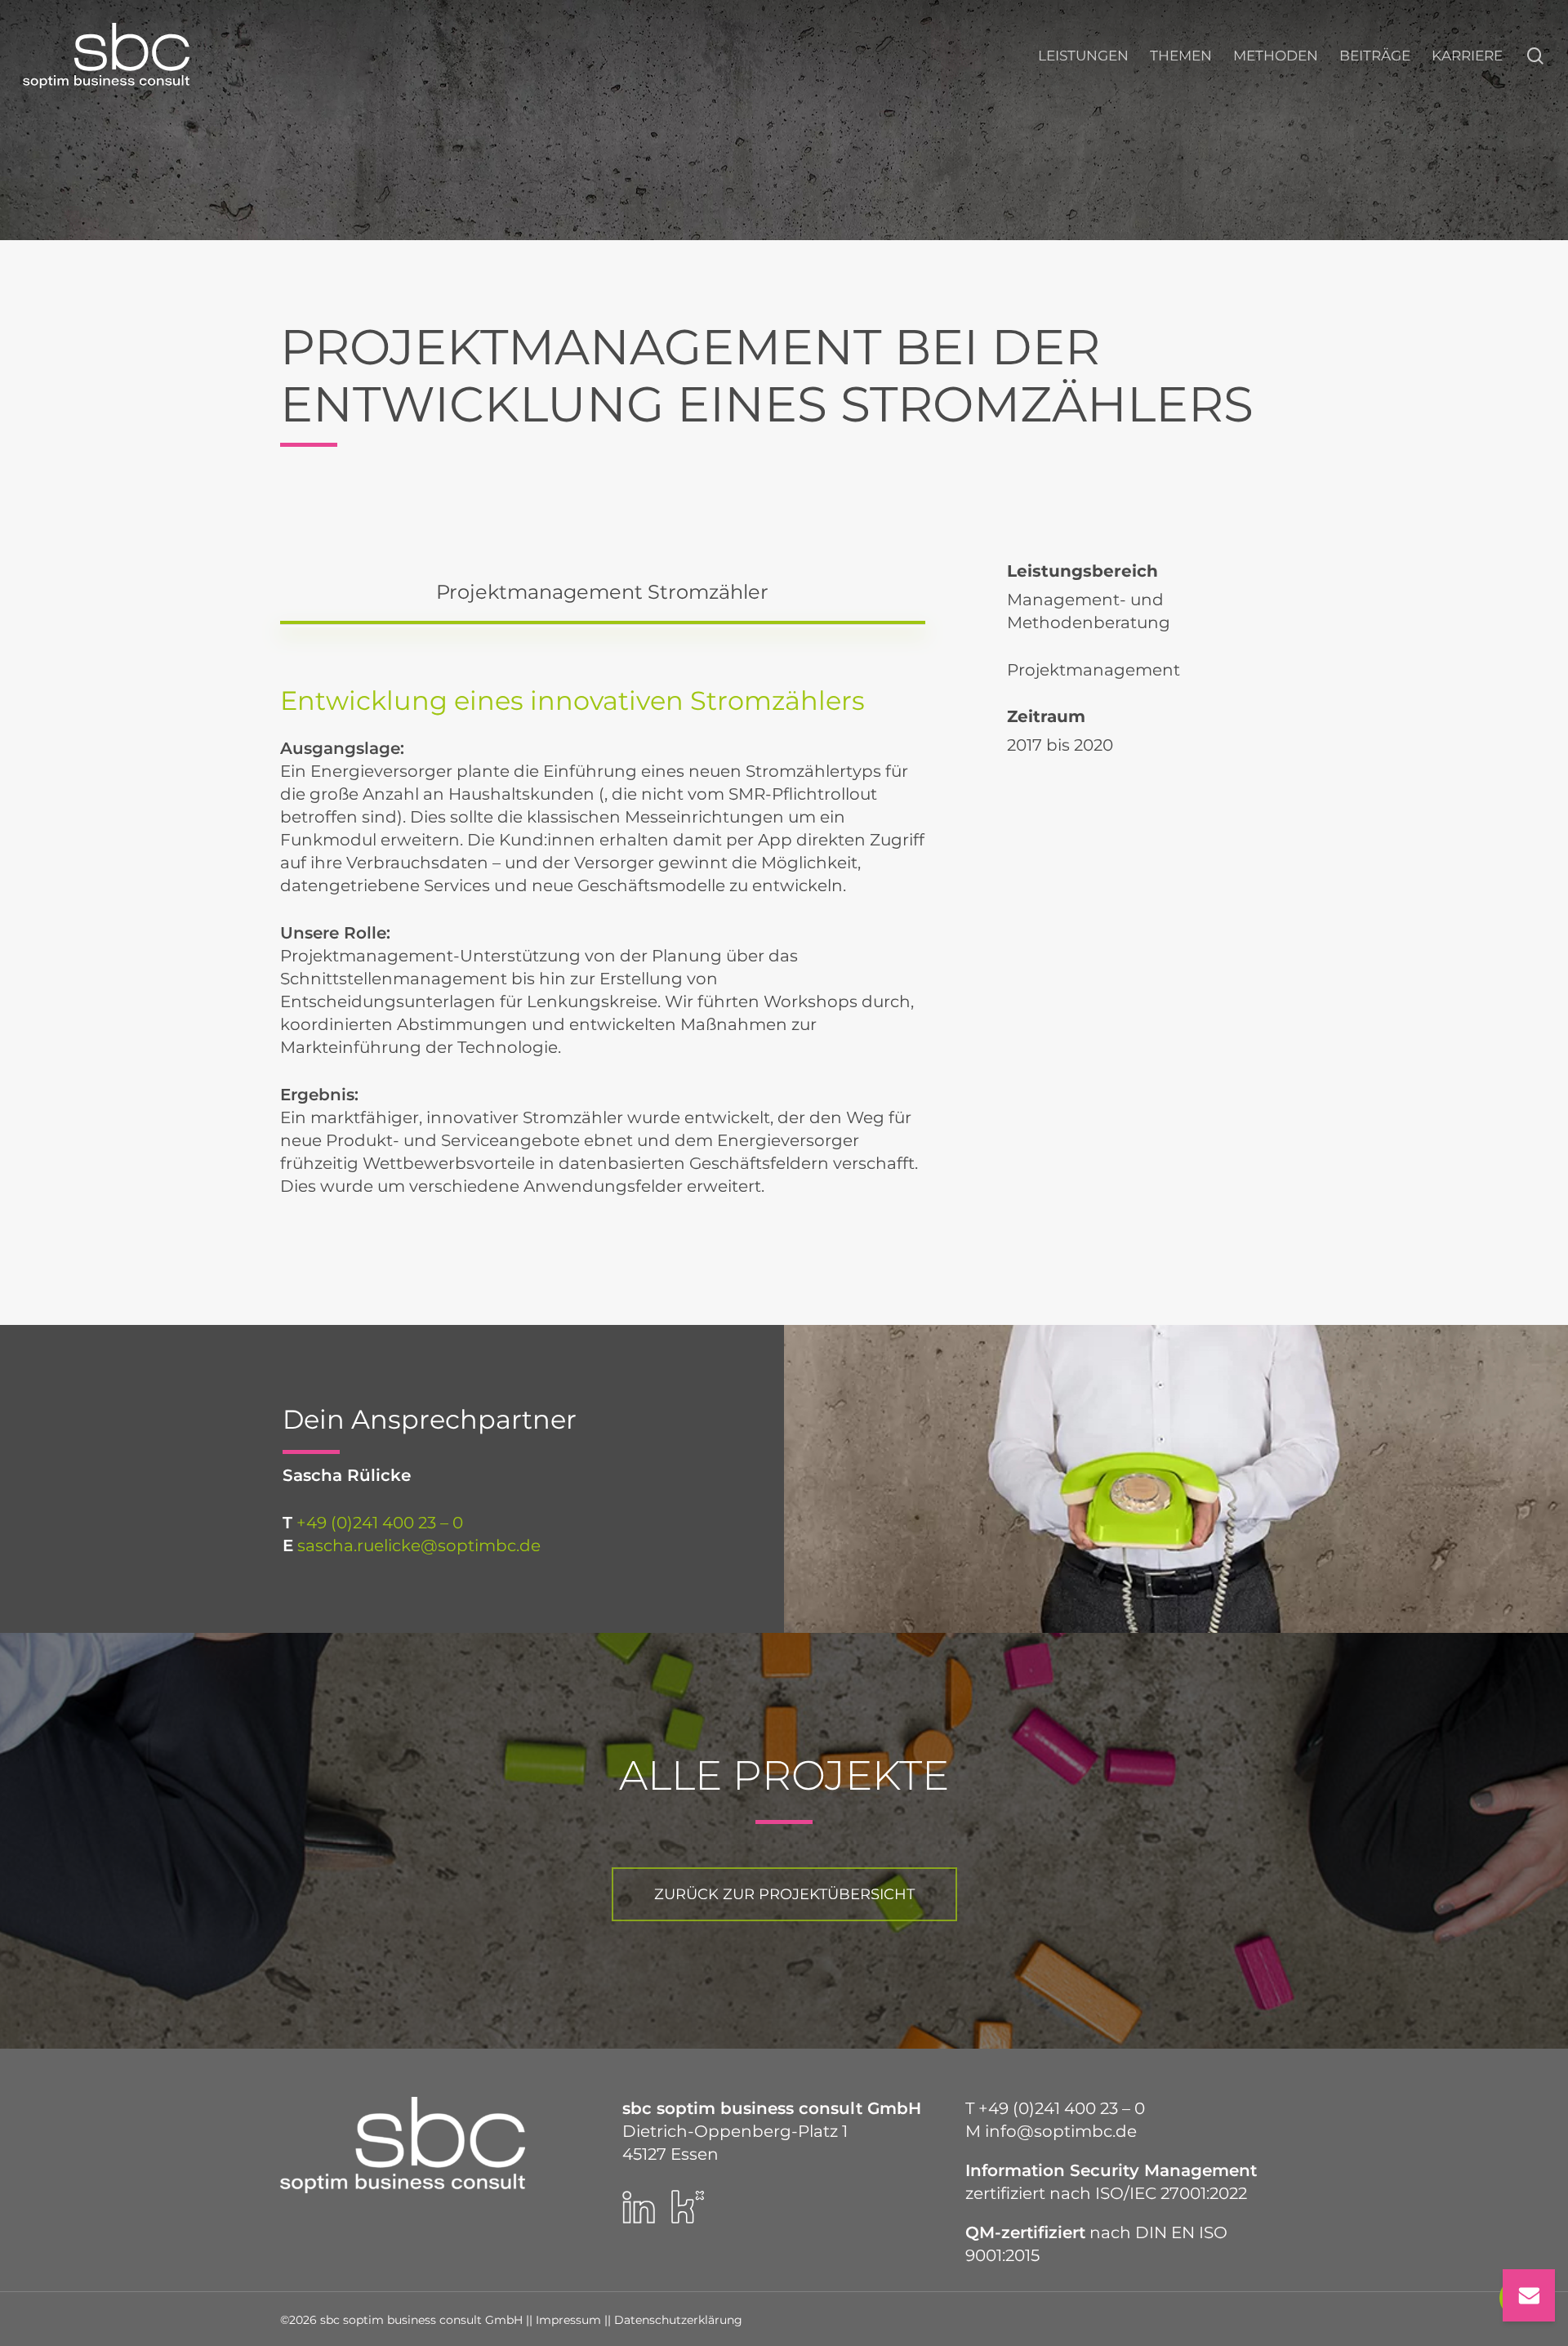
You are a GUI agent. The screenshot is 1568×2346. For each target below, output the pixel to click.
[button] (784, 1894)
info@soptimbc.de (1061, 2131)
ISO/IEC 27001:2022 (1171, 2193)
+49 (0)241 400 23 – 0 (380, 1523)
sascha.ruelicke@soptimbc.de (419, 1545)
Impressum (568, 2320)
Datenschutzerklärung (678, 2320)
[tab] (603, 592)
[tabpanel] (603, 950)
